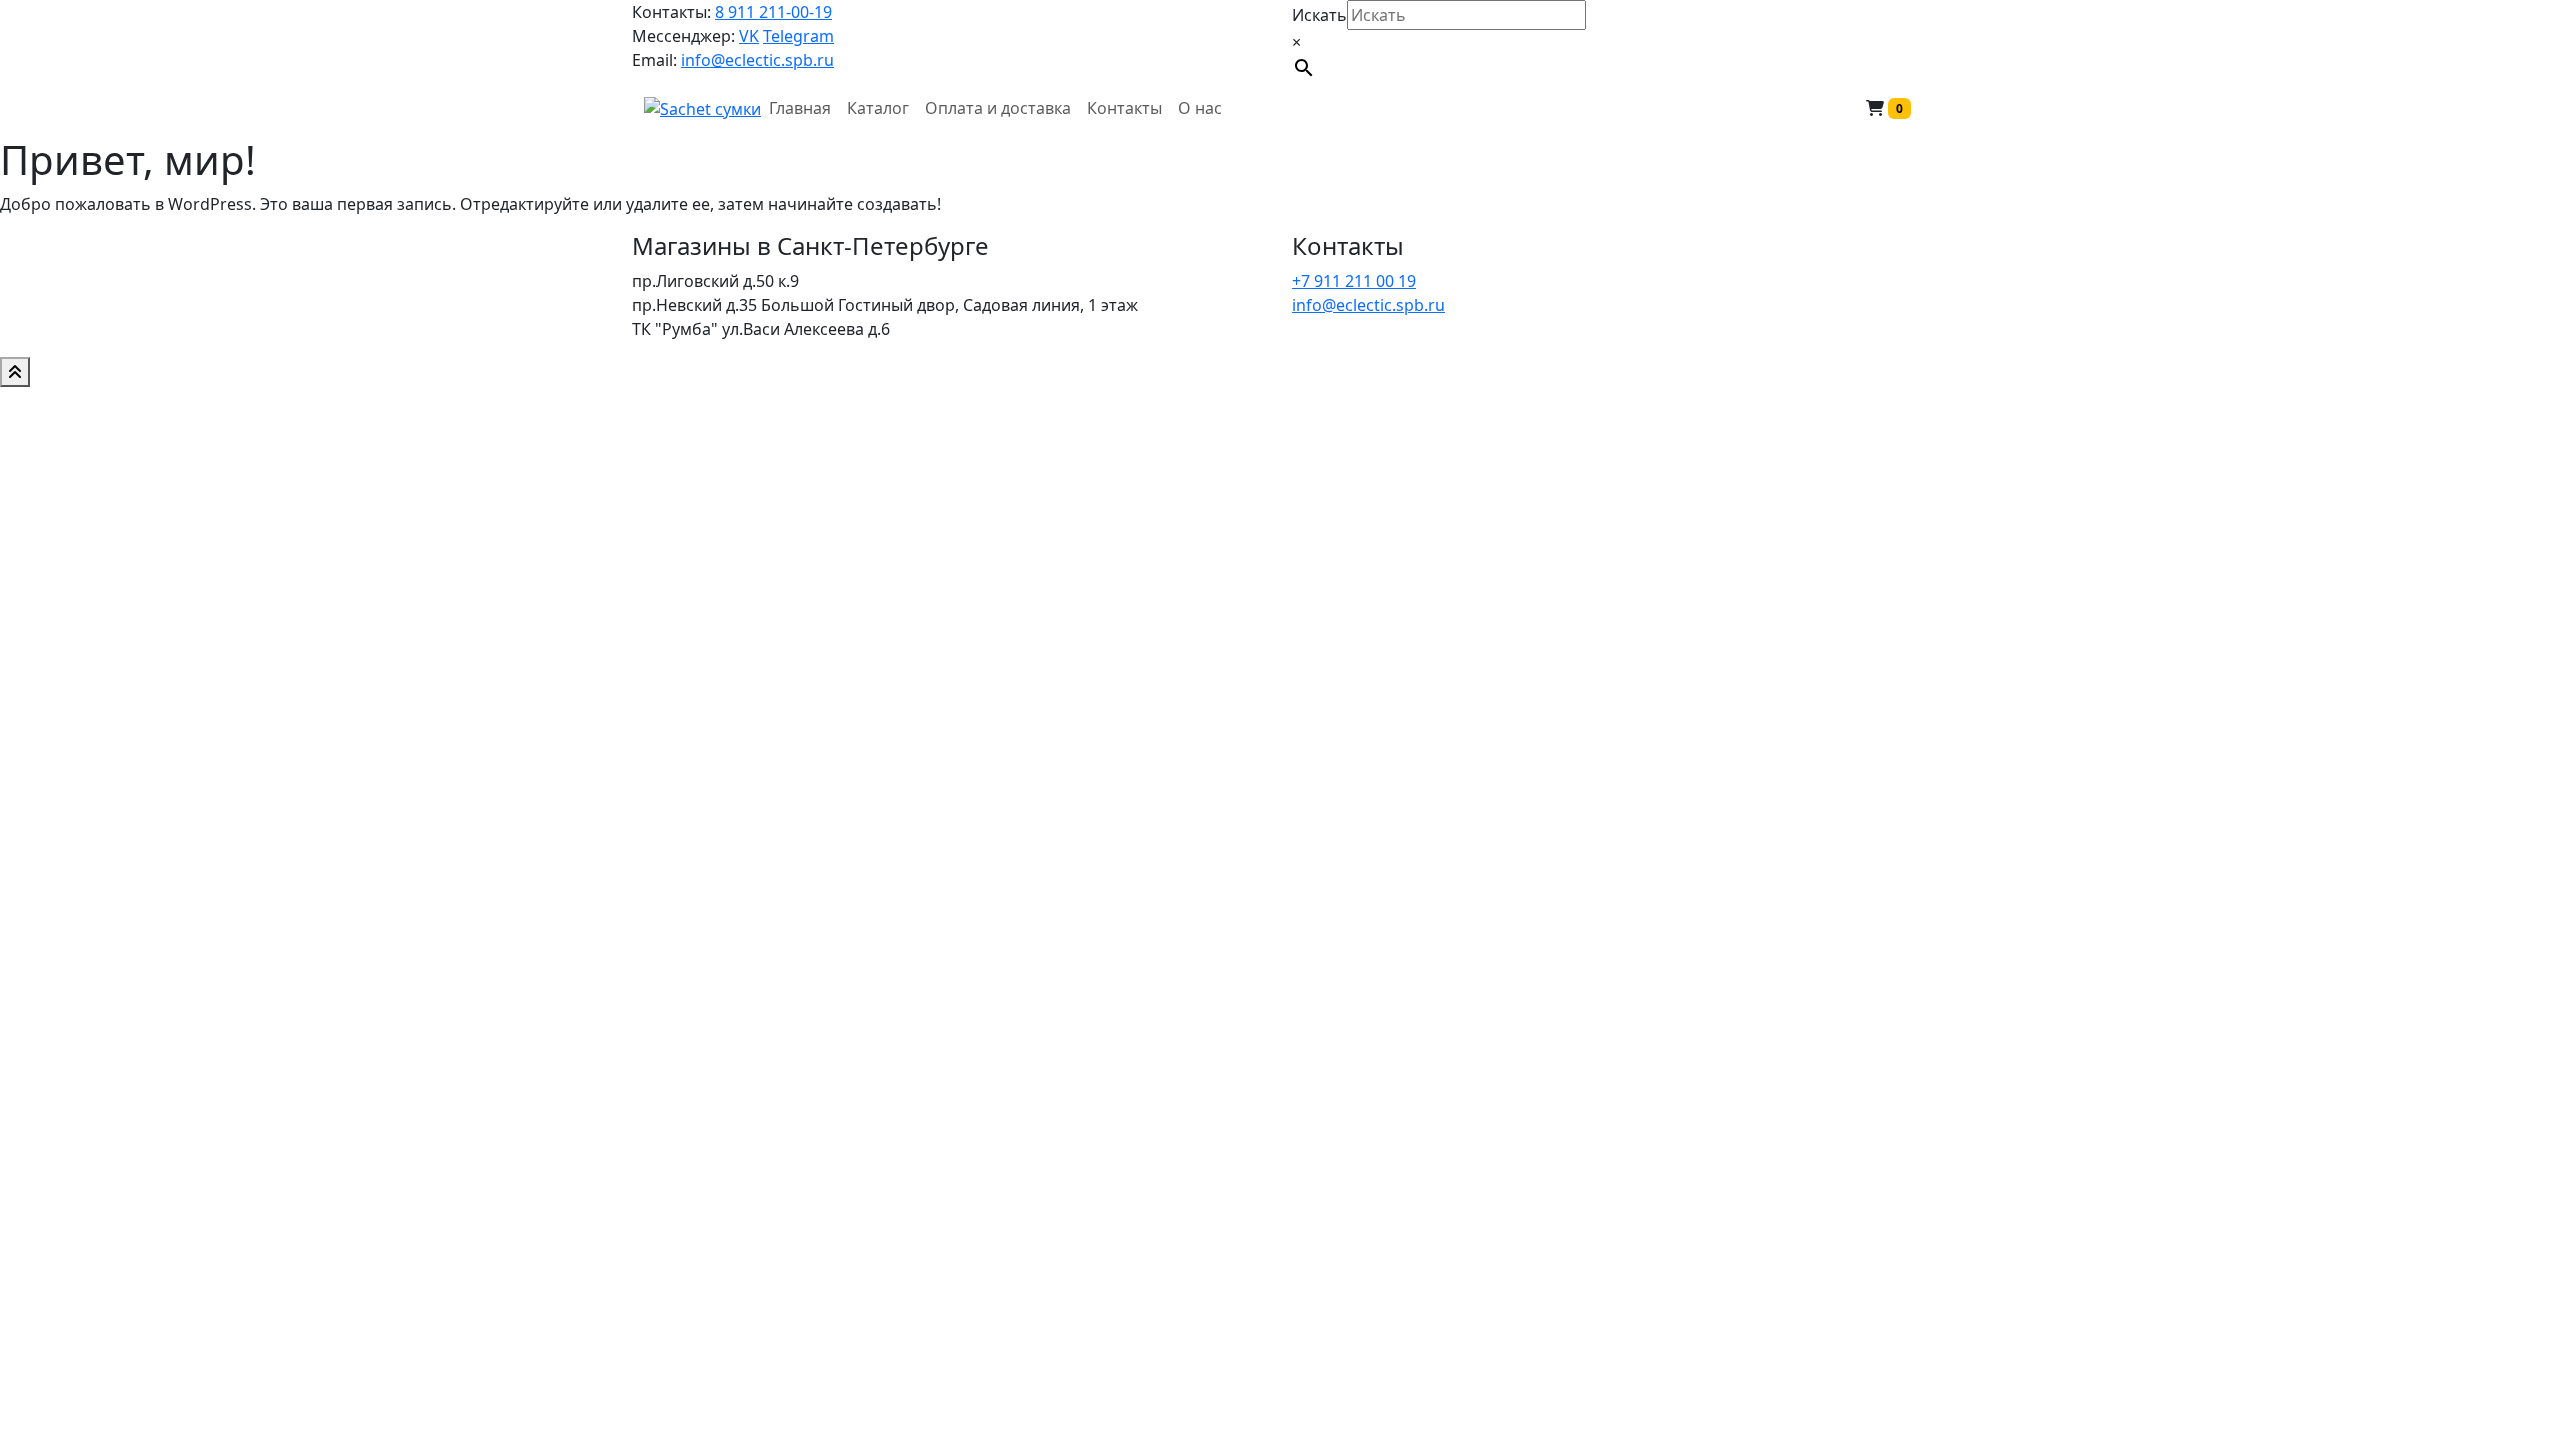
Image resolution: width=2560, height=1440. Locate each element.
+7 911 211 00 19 (1354, 281)
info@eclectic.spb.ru (757, 60)
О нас (1200, 108)
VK (749, 36)
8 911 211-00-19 (773, 12)
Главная (800, 108)
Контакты (1124, 108)
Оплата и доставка (998, 108)
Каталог (878, 108)
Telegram (798, 36)
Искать (1319, 15)
